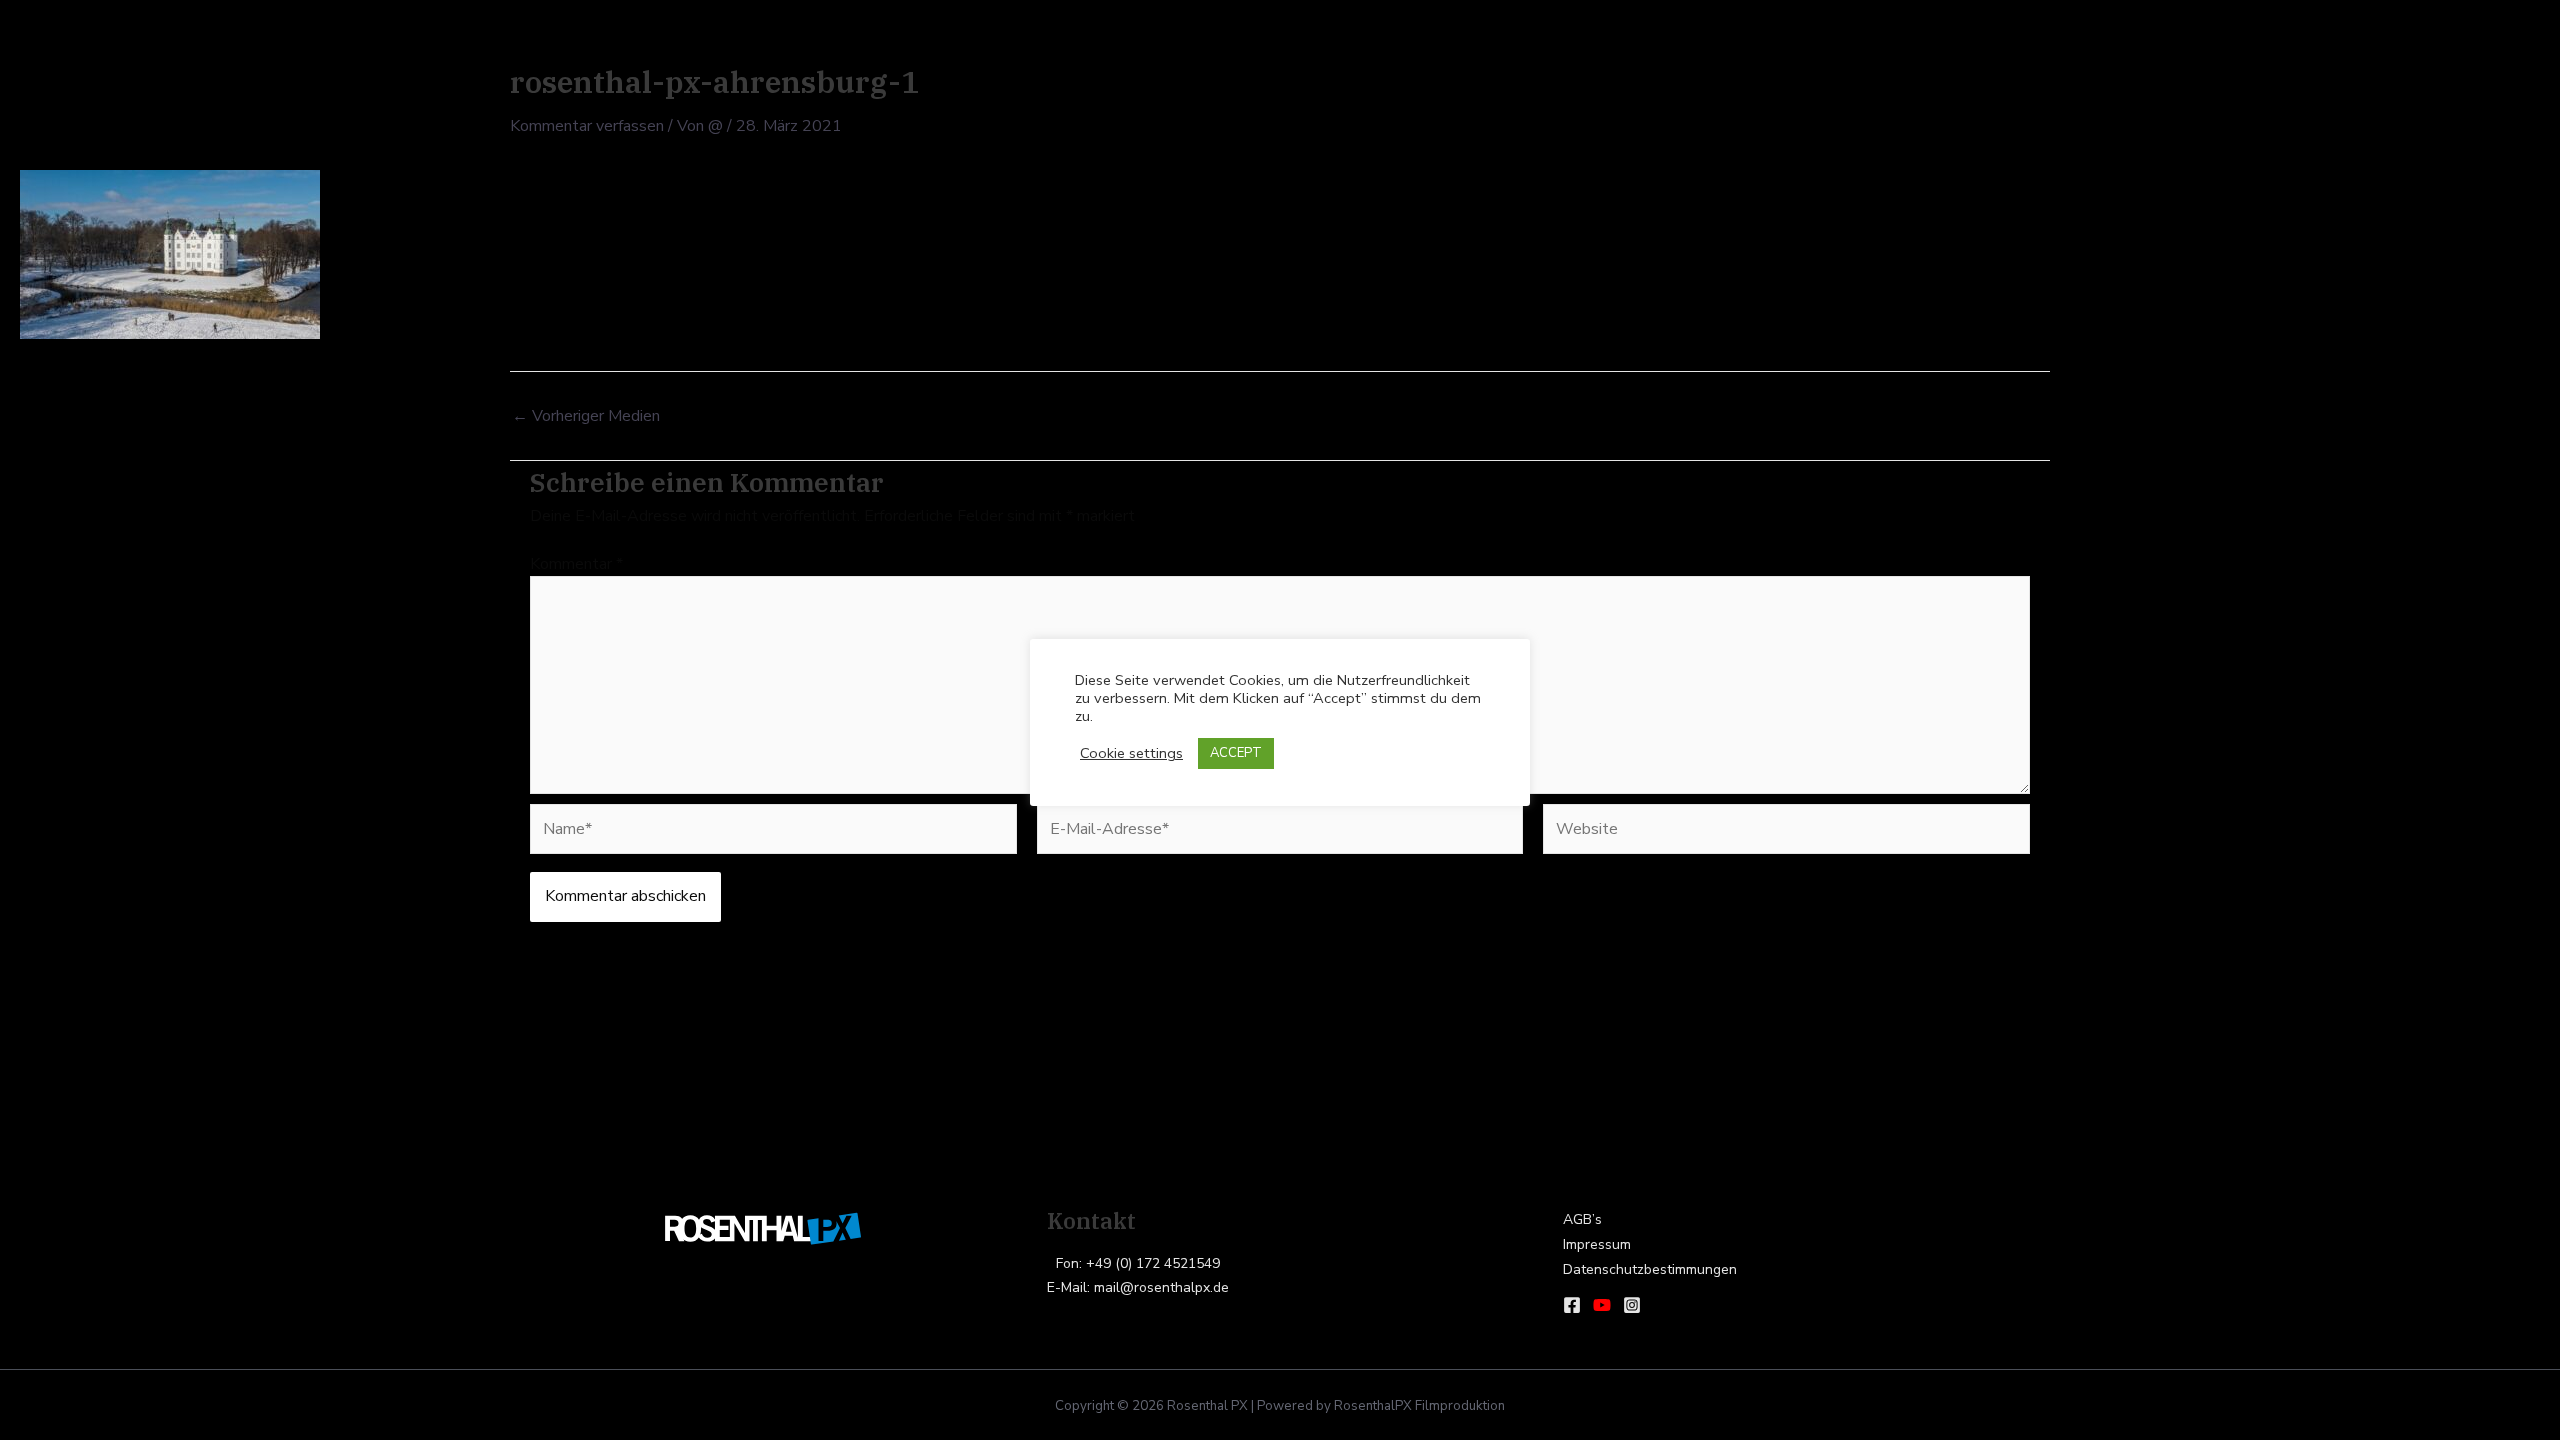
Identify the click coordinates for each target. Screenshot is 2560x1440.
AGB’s (1582, 1219)
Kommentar (576, 564)
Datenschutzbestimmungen (1650, 1269)
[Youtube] (1602, 1305)
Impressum (1597, 1244)
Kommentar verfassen (587, 126)
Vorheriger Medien (586, 416)
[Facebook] (1572, 1305)
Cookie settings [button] (1131, 753)
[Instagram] (1632, 1305)
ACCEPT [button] (1236, 753)
